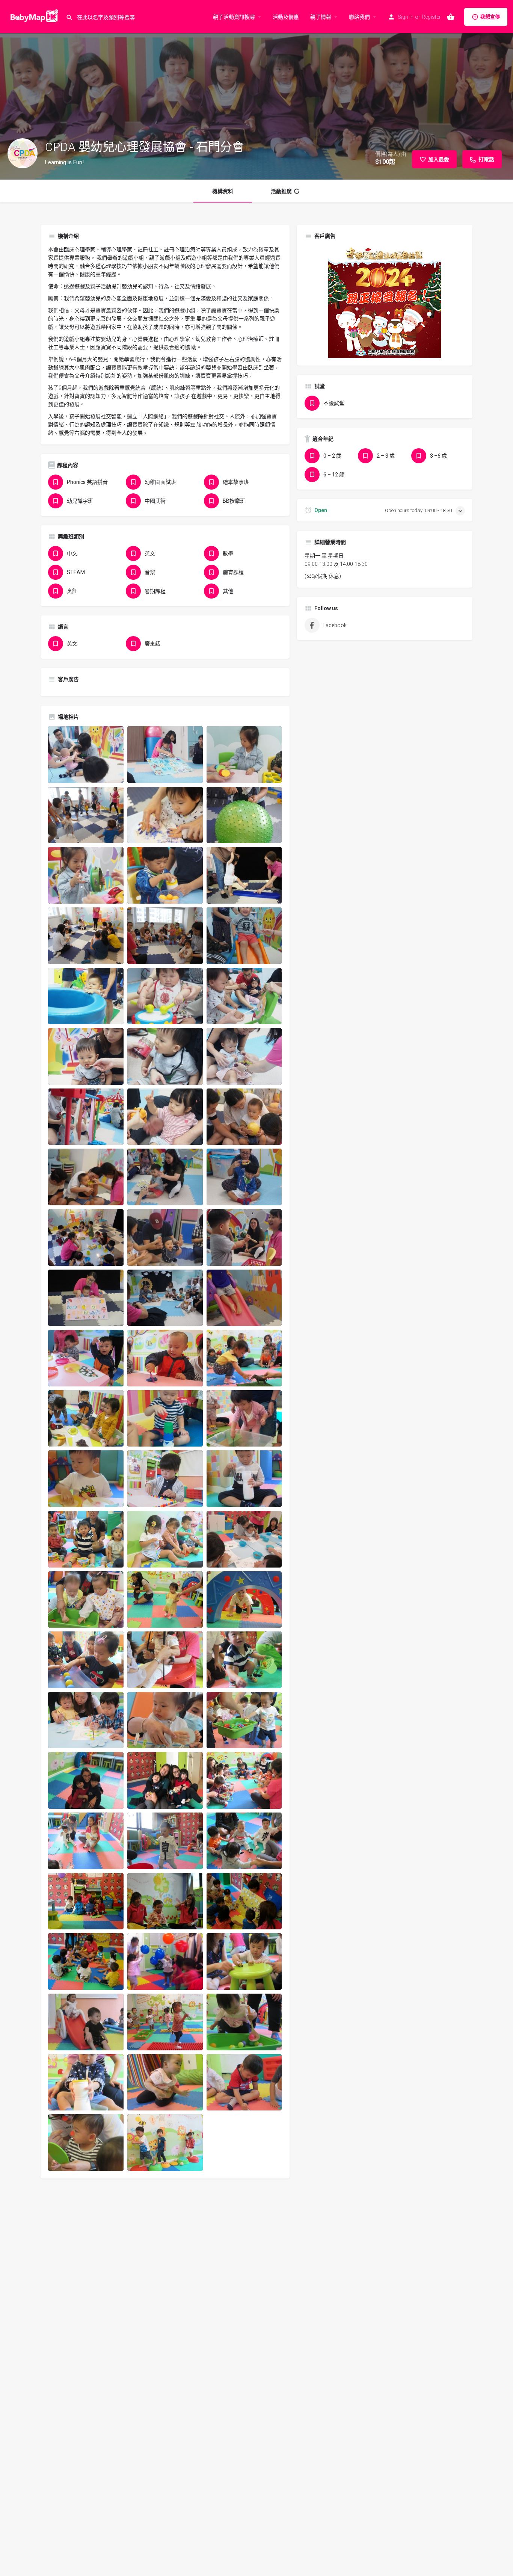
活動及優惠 (286, 17)
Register (431, 17)
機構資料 (223, 191)
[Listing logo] (23, 153)
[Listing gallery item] (86, 755)
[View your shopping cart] (451, 17)
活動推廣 (281, 191)
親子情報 (321, 17)
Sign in (406, 17)
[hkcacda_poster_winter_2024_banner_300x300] (385, 301)
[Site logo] (33, 16)
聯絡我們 (359, 17)
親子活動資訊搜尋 (234, 17)
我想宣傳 (490, 17)
